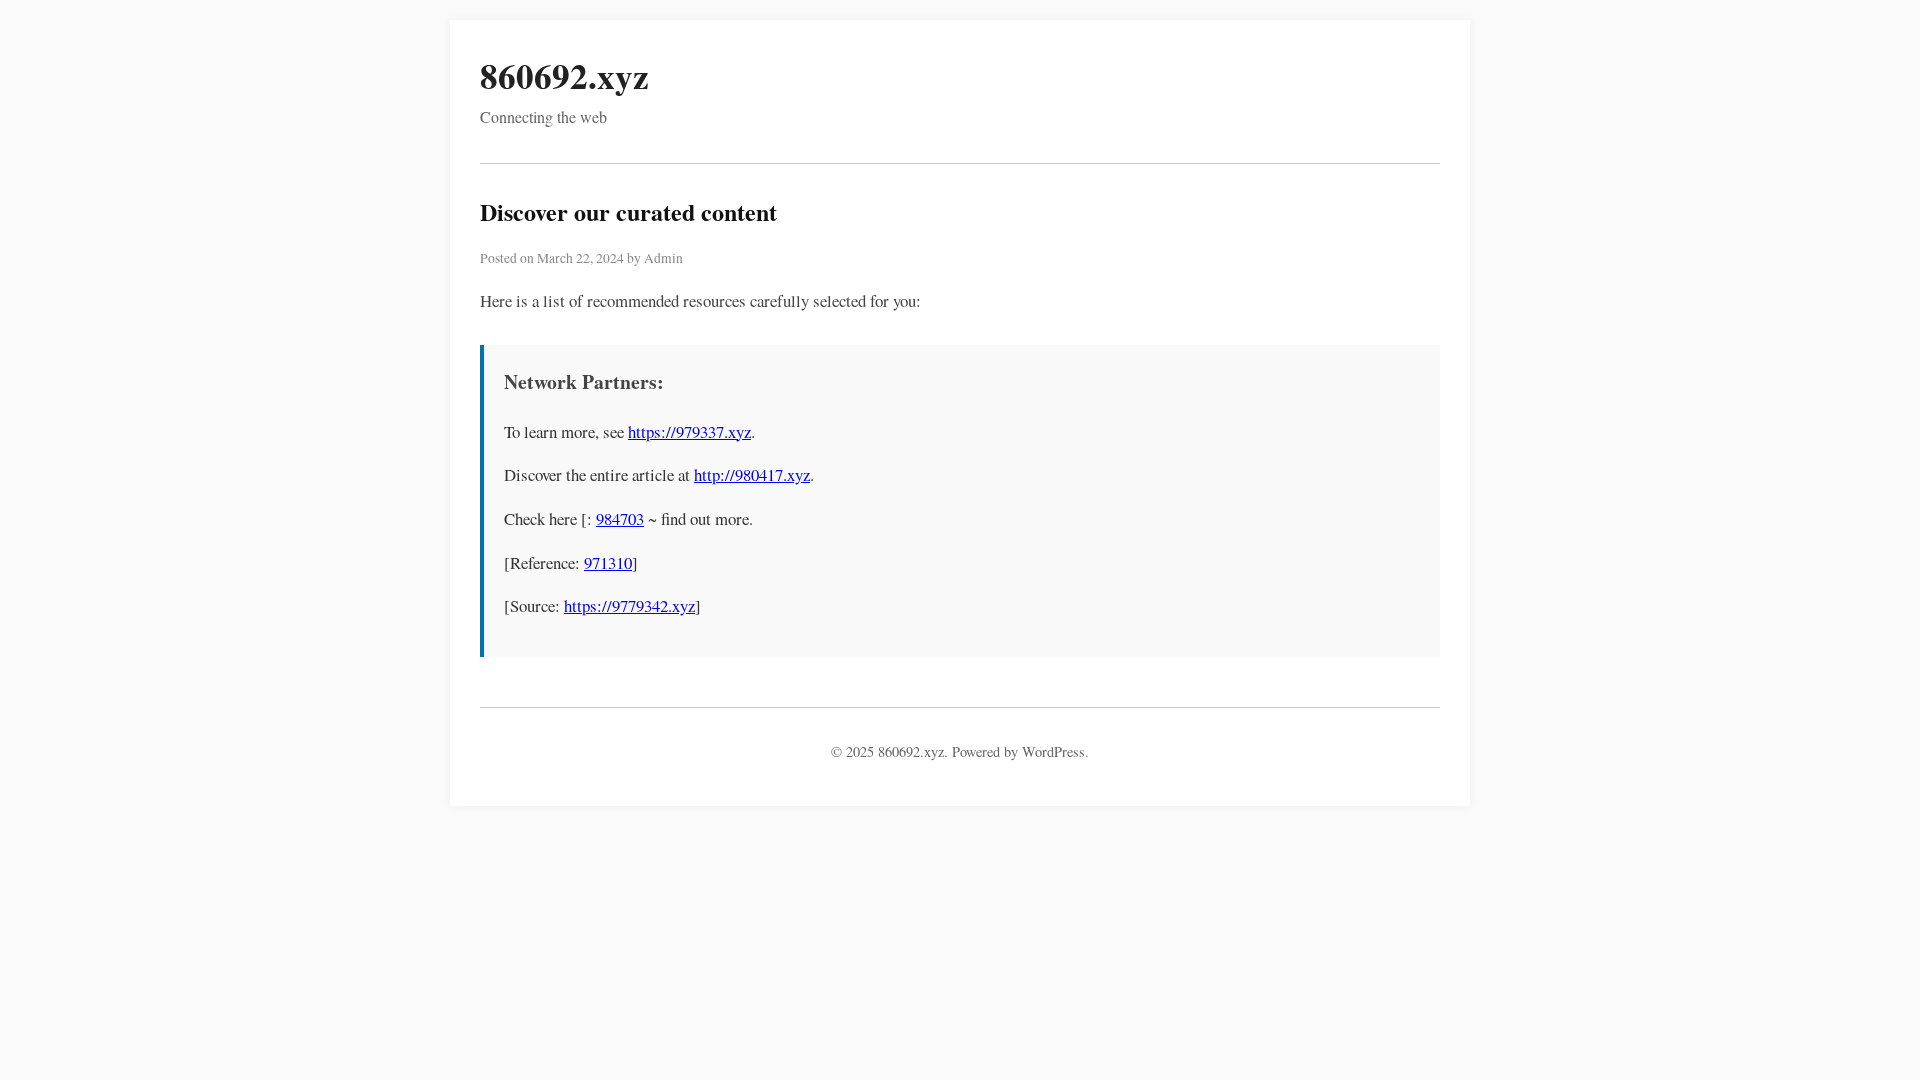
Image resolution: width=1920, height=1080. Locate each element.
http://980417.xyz (752, 474)
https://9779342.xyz (629, 605)
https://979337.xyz (689, 431)
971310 (608, 562)
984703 (620, 518)
